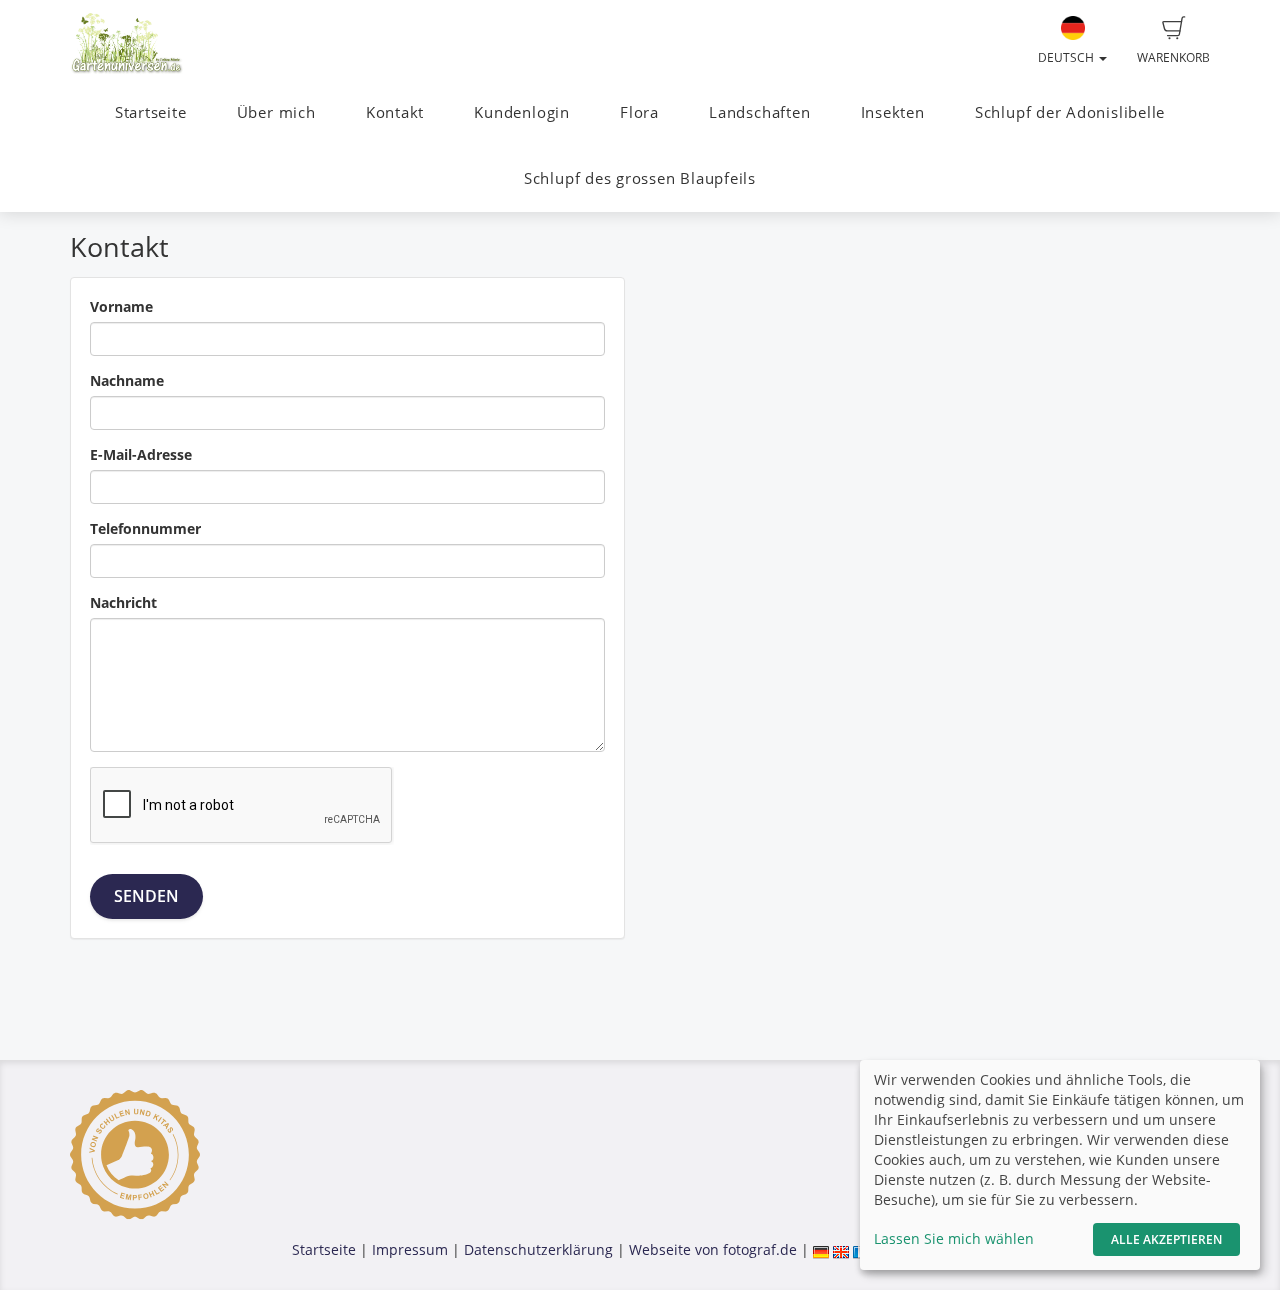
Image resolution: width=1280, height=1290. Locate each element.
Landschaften (759, 112)
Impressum (410, 1249)
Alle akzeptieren (1166, 1239)
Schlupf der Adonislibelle (1070, 112)
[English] (841, 1249)
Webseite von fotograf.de (713, 1249)
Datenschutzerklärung (538, 1249)
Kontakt (395, 112)
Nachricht (123, 602)
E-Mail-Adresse (141, 454)
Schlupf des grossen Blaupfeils (640, 178)
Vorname (121, 306)
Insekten (893, 112)
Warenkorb (1173, 57)
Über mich (276, 112)
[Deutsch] (821, 1249)
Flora (639, 112)
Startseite (151, 112)
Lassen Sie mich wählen (954, 1238)
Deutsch (1067, 57)
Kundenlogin (521, 112)
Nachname (127, 380)
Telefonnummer (145, 528)
